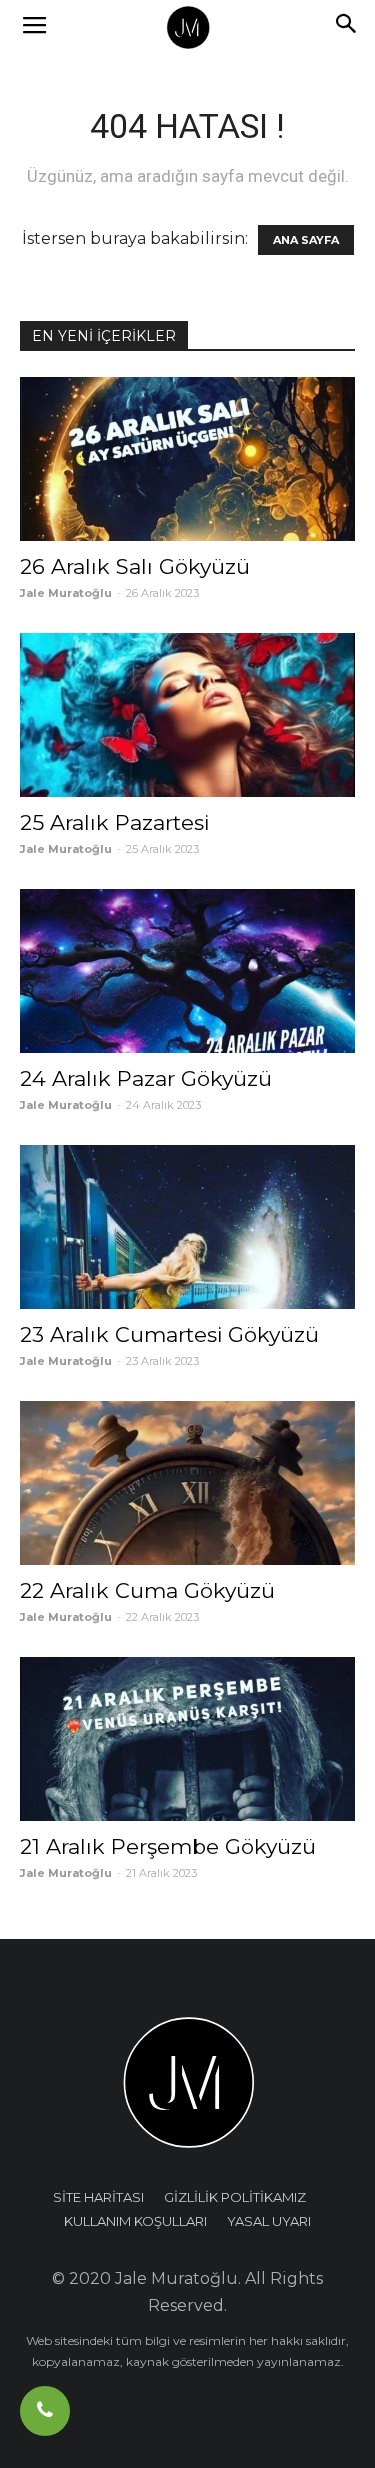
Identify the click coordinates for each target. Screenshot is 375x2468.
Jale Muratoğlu (66, 593)
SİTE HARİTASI (98, 2197)
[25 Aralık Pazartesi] (187, 715)
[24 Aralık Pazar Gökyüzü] (187, 971)
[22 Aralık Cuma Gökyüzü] (187, 1483)
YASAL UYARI (269, 2221)
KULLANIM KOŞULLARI (135, 2221)
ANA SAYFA (306, 240)
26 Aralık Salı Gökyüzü (135, 566)
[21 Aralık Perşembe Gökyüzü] (187, 1739)
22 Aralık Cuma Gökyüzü (147, 1590)
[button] (347, 27)
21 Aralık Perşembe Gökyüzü (168, 1846)
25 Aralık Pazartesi (114, 822)
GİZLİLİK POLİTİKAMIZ (235, 2197)
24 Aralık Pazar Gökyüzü (146, 1078)
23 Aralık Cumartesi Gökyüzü (169, 1334)
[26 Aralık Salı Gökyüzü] (187, 459)
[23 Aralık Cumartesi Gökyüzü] (187, 1227)
